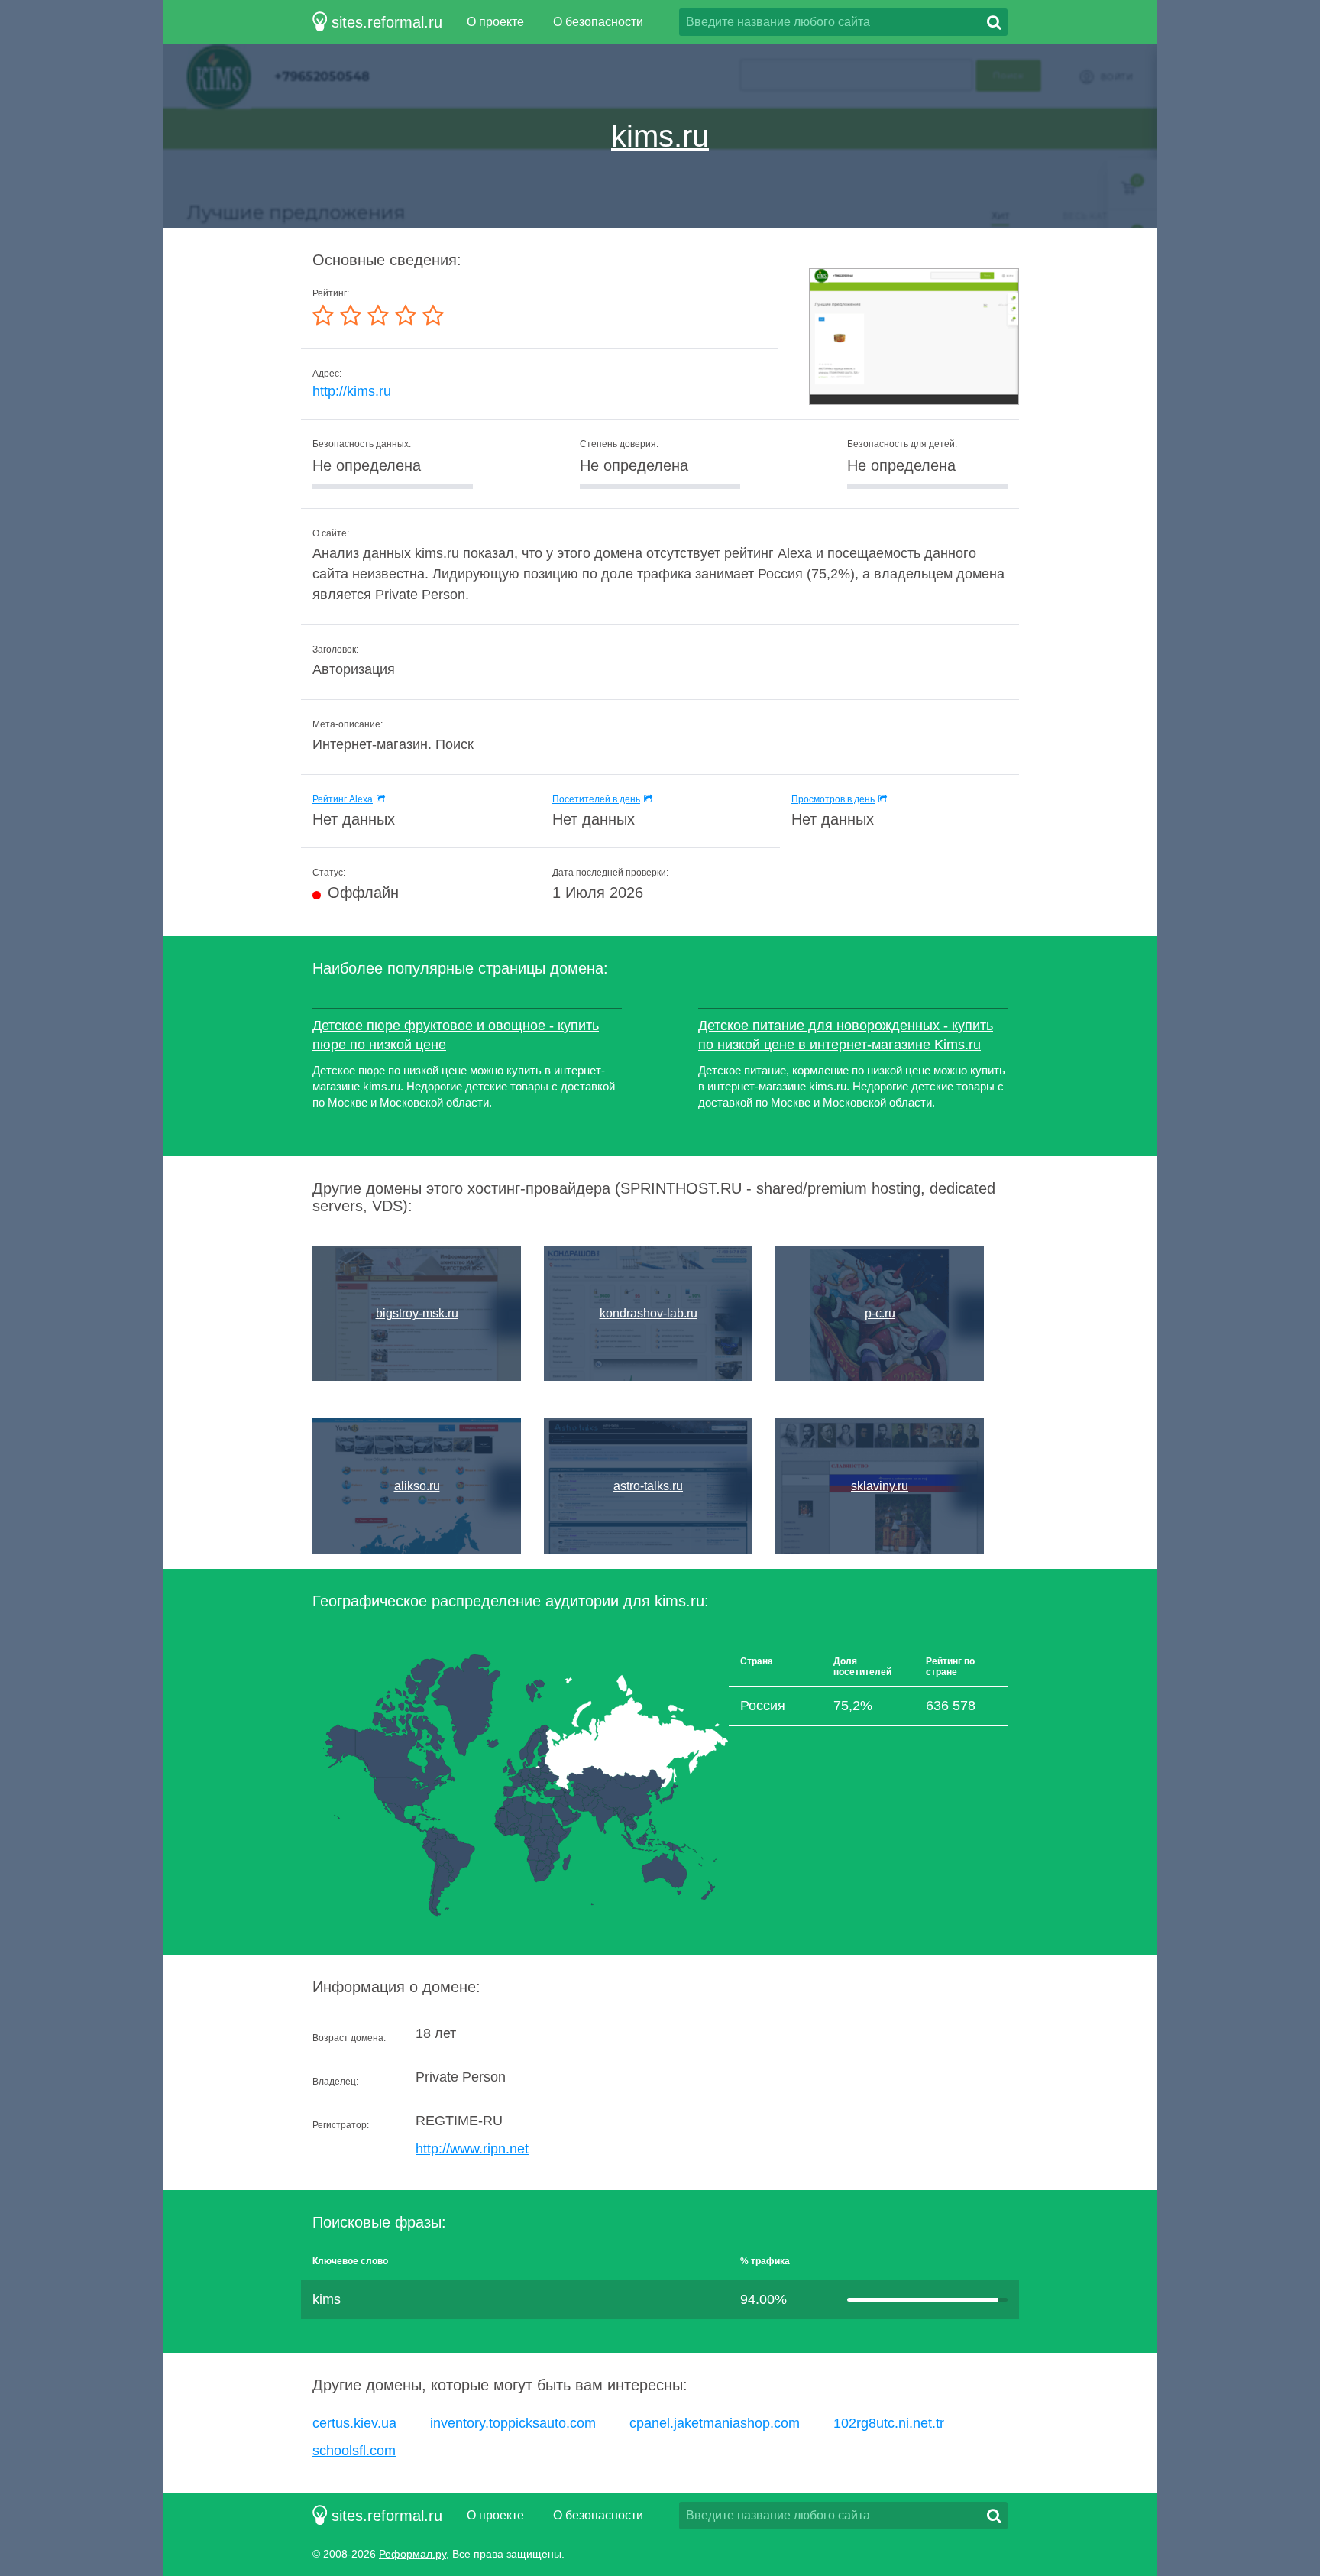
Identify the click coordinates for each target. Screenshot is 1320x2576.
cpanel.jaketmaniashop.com (715, 2423)
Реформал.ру (412, 2554)
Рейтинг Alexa (343, 799)
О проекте (495, 22)
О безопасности (598, 22)
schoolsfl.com (354, 2451)
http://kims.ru (352, 391)
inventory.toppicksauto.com (513, 2423)
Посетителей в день (596, 799)
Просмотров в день (833, 799)
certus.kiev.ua (354, 2423)
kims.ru (660, 136)
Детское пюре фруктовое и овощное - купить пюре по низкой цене (456, 1035)
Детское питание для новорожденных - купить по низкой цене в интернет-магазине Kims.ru (846, 1035)
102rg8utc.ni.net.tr (889, 2423)
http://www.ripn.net (472, 2149)
